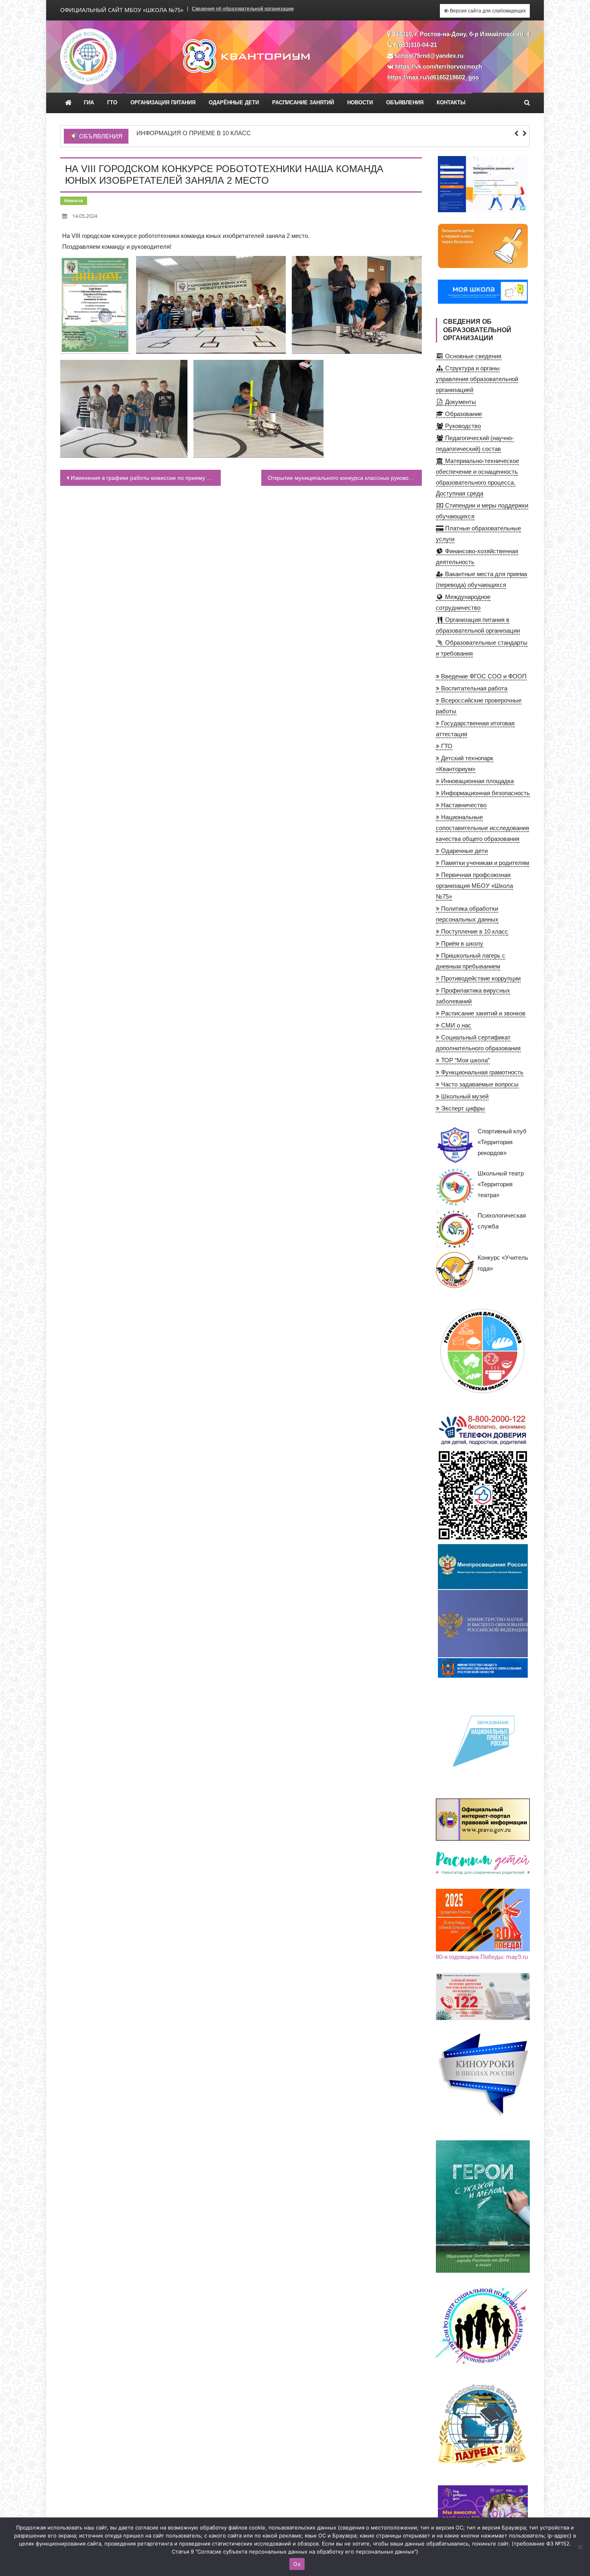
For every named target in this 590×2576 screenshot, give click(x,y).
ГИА (89, 103)
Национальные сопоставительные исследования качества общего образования (482, 828)
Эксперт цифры (462, 1108)
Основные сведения (472, 356)
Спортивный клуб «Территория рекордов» (502, 1142)
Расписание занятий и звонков (482, 1013)
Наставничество (463, 805)
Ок (297, 2564)
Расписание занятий (303, 103)
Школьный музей (464, 1096)
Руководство (462, 426)
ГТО (112, 103)
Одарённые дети (234, 103)
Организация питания (163, 103)
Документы (460, 402)
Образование (463, 414)
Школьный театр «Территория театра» (501, 1184)
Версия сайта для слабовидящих (487, 11)
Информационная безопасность (485, 793)
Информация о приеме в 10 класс (194, 133)
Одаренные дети (464, 851)
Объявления (405, 103)
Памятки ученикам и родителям (484, 863)
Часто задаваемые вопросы (479, 1084)
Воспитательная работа (473, 688)
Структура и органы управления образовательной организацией (477, 379)
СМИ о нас (455, 1025)
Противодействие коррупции (480, 978)
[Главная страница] (68, 103)
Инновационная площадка (477, 781)
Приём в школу (461, 943)
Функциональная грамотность (481, 1072)
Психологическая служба (502, 1221)
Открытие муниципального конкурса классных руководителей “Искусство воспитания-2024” (345, 478)
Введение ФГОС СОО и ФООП (483, 676)
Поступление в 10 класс (474, 931)
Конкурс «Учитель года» (503, 1263)
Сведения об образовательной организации (243, 9)
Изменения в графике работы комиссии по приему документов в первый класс (146, 478)
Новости (360, 103)
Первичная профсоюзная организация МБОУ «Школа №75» (474, 886)
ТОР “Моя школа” (465, 1060)
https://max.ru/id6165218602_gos (433, 77)
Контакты (451, 103)
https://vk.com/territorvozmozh (439, 66)
